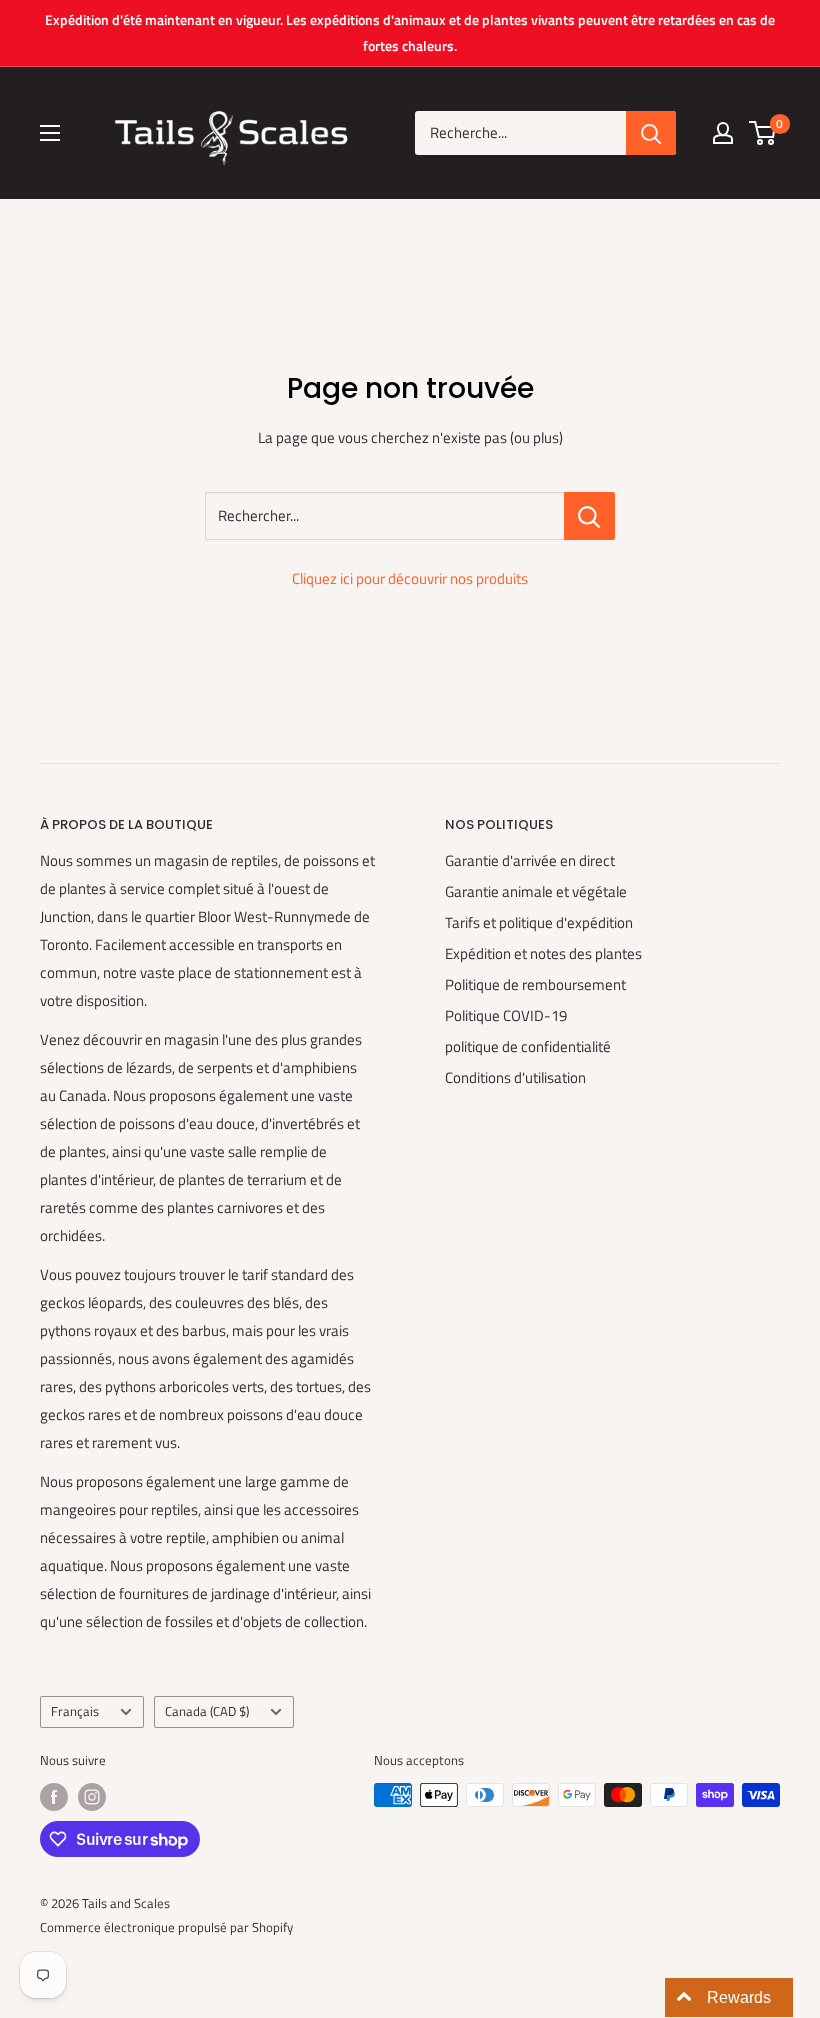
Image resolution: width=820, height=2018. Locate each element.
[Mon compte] (723, 133)
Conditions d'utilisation (515, 1077)
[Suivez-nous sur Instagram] (92, 1797)
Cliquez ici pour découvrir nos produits (410, 578)
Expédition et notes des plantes (543, 953)
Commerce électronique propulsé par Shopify (166, 1927)
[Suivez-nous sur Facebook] (54, 1797)
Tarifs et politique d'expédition (539, 922)
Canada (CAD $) (207, 1711)
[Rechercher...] (589, 516)
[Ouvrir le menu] (50, 133)
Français (75, 1711)
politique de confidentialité (528, 1046)
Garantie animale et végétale (536, 891)
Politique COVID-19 (506, 1015)
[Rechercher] (651, 133)
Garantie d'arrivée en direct (530, 860)
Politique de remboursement (535, 984)
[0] (763, 133)
